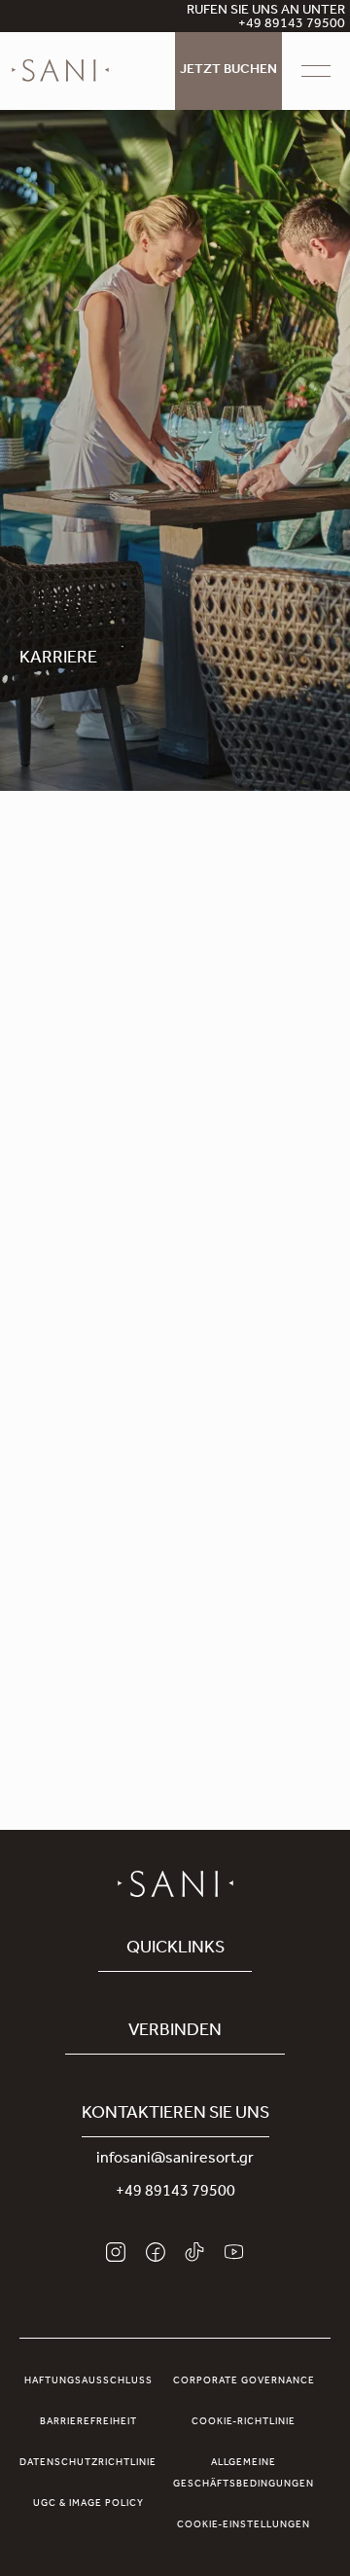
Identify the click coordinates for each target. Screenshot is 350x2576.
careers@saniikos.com (183, 1575)
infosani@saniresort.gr (175, 2160)
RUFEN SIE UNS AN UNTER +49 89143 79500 (266, 18)
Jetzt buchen (228, 71)
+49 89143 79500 (175, 2193)
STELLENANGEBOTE (91, 1438)
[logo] (60, 71)
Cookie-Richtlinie (244, 2422)
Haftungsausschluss (88, 2381)
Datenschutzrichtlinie (88, 2463)
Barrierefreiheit (88, 2422)
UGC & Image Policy (88, 2504)
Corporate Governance (244, 2381)
